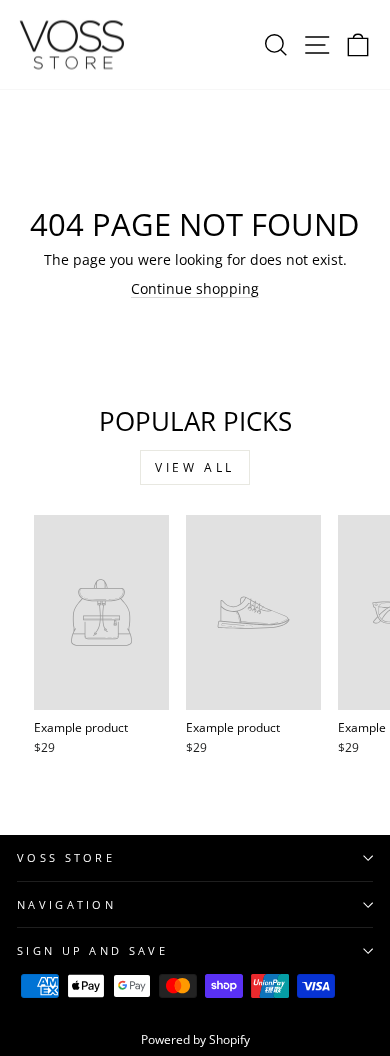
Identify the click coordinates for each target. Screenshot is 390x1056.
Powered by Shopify (195, 1039)
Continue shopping (195, 288)
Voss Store (66, 857)
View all (195, 467)
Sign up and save (92, 950)
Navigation (66, 904)
